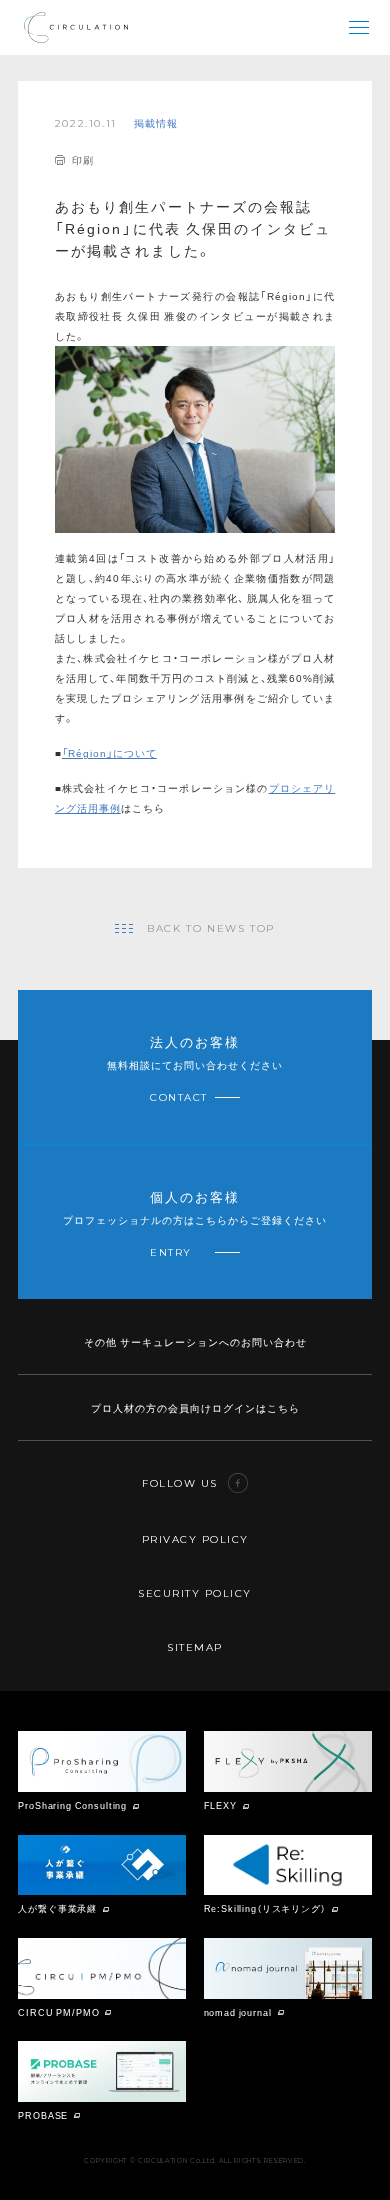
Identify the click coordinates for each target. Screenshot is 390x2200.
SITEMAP (195, 1647)
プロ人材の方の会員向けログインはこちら (195, 1407)
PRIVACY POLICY (195, 1539)
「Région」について (109, 752)
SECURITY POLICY (195, 1593)
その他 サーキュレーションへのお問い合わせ (195, 1341)
